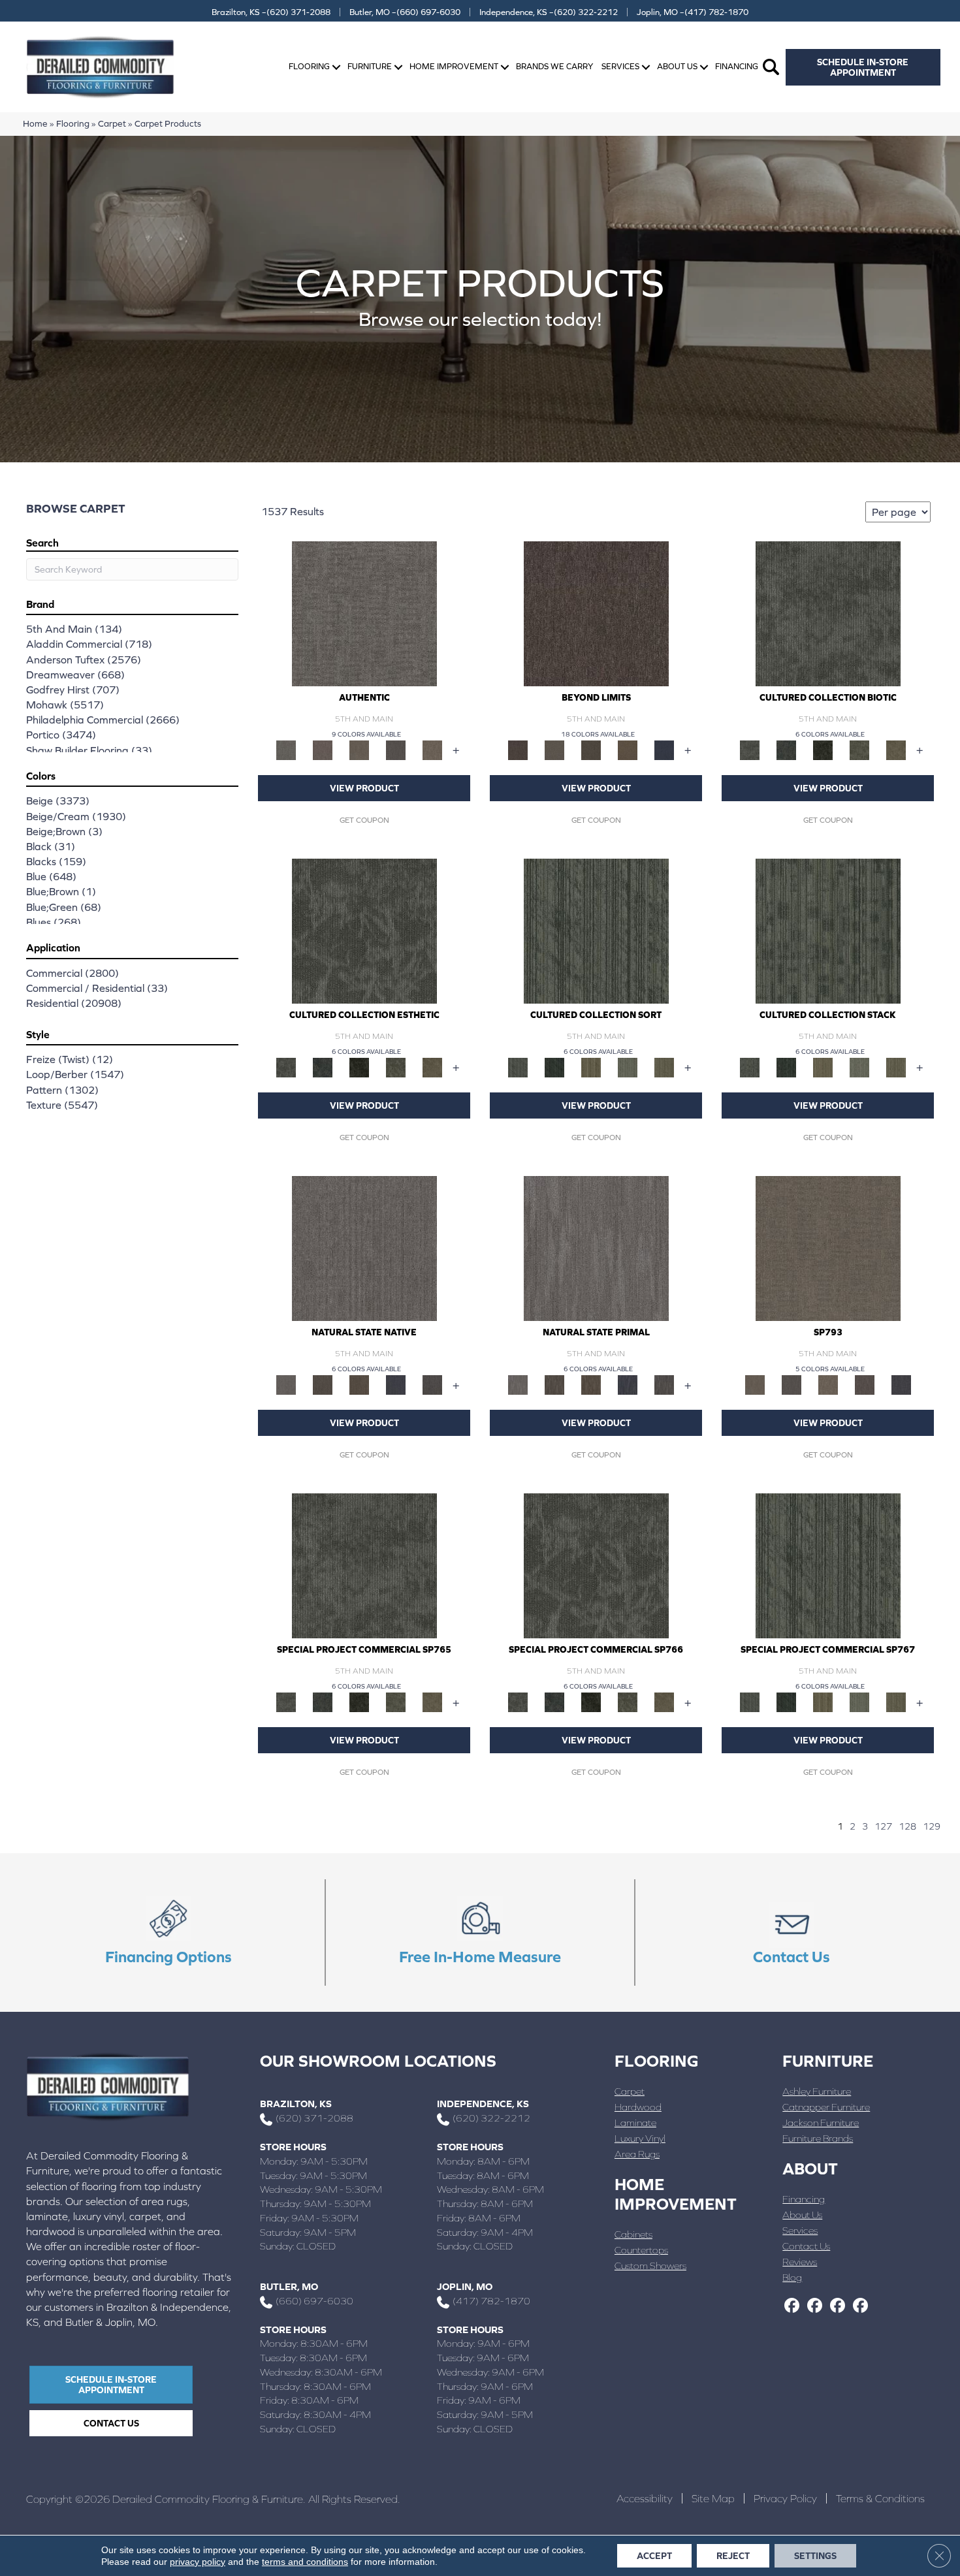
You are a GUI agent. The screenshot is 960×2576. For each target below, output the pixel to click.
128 (907, 1826)
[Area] (596, 613)
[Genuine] (359, 749)
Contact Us (806, 2246)
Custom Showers (650, 2266)
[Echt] (323, 749)
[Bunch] (554, 1067)
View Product (364, 788)
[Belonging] (364, 1248)
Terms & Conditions (880, 2498)
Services (620, 66)
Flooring (309, 66)
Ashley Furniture (817, 2091)
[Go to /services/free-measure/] (480, 1933)
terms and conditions (305, 2562)
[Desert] (554, 749)
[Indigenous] (359, 1384)
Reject (733, 2556)
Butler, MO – (405, 12)
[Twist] (664, 1067)
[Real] (432, 749)
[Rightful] (865, 1384)
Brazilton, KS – (271, 12)
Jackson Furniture (821, 2123)
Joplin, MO (465, 2286)
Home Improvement (454, 66)
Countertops (641, 2250)
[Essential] (323, 1384)
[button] (336, 67)
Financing (737, 66)
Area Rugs (637, 2154)
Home (35, 123)
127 (883, 1826)
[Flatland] (664, 749)
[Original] (432, 1384)
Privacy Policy (785, 2498)
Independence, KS (483, 2104)
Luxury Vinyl (640, 2138)
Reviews (800, 2262)
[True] (901, 1384)
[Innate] (396, 1384)
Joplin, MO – (693, 12)
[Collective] (823, 749)
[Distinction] (896, 749)
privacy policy (198, 2562)
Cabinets (633, 2234)
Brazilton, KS (296, 2104)
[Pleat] (628, 1067)
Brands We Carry (554, 66)
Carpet (112, 123)
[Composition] (859, 749)
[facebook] (792, 2306)
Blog (792, 2277)
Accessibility (645, 2498)
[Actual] (364, 613)
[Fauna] (628, 749)
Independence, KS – (549, 12)
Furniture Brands (818, 2138)
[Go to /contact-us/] (791, 1933)
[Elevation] (591, 749)
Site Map (713, 2498)
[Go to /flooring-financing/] (169, 1933)
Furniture (370, 66)
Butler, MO (289, 2286)
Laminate (635, 2123)
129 (932, 1826)
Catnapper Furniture (826, 2107)
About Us (677, 66)
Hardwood (638, 2107)
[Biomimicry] (828, 613)
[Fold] (591, 1067)
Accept (654, 2556)
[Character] (786, 749)
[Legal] (396, 749)
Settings (815, 2556)
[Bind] (596, 930)
